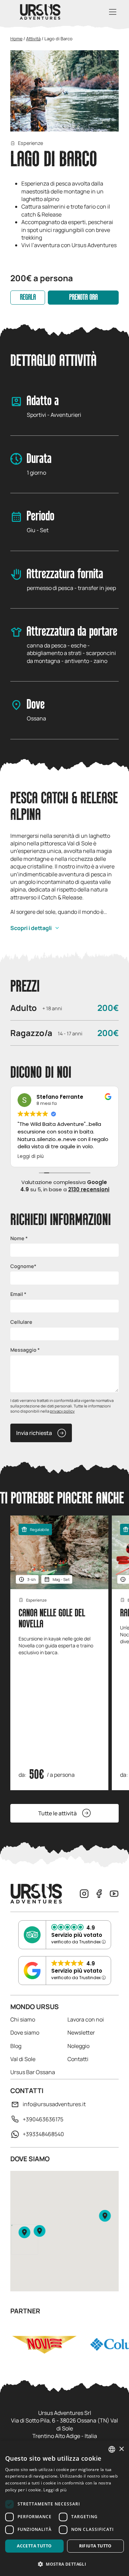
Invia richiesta (34, 1433)
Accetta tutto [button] (34, 2546)
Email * (18, 1294)
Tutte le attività (57, 1813)
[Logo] (40, 12)
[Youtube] (114, 1894)
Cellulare (21, 1322)
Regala (28, 298)
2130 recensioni (89, 1189)
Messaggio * (25, 1350)
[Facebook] (99, 1894)
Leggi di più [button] (28, 1157)
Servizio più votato (77, 1935)
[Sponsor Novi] (44, 2344)
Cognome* (23, 1266)
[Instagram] (84, 1894)
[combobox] (112, 2449)
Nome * (19, 1238)
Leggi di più (55, 2490)
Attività (33, 39)
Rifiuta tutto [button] (95, 2546)
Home (16, 39)
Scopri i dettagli (31, 928)
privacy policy (62, 1411)
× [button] (121, 2449)
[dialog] (64, 2508)
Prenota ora (83, 298)
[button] (24, 2232)
